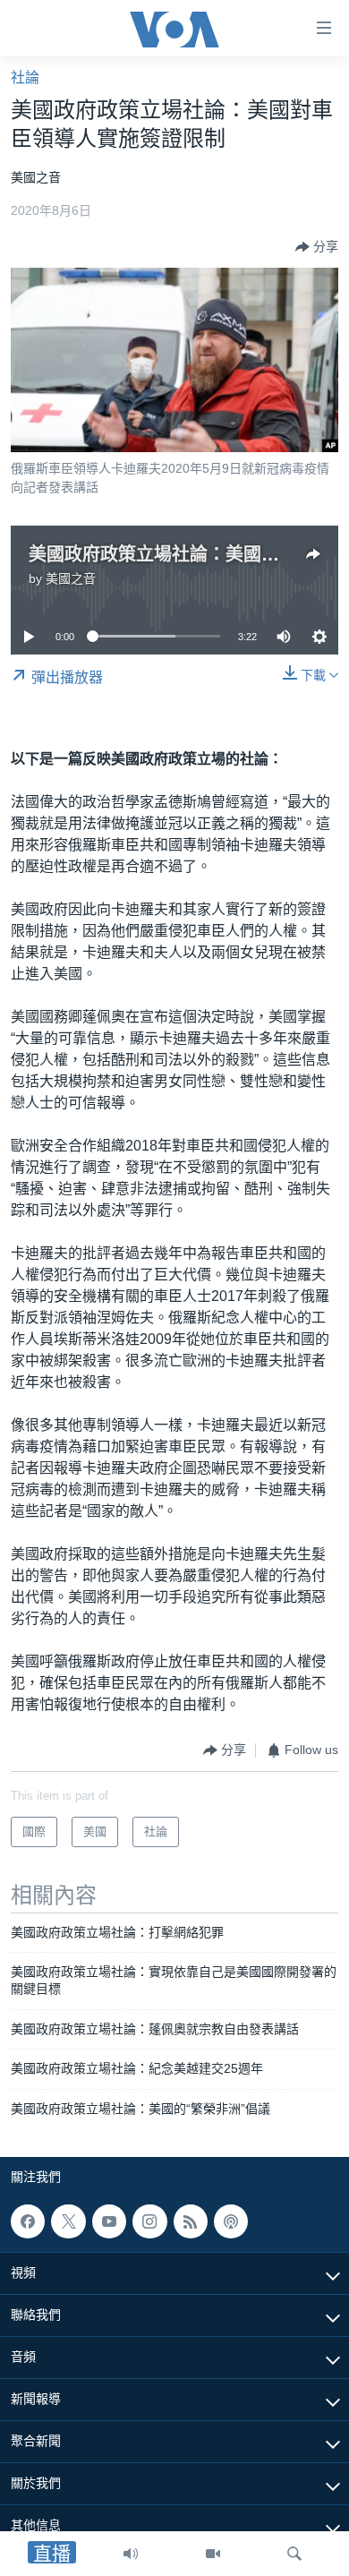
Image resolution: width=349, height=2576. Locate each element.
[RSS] (191, 2221)
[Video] (213, 2554)
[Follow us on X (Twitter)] (68, 2221)
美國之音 (71, 578)
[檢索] (294, 2554)
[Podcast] (231, 2221)
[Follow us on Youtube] (109, 2221)
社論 (25, 77)
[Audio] (131, 2554)
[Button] (317, 247)
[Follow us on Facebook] (28, 2221)
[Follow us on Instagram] (149, 2221)
